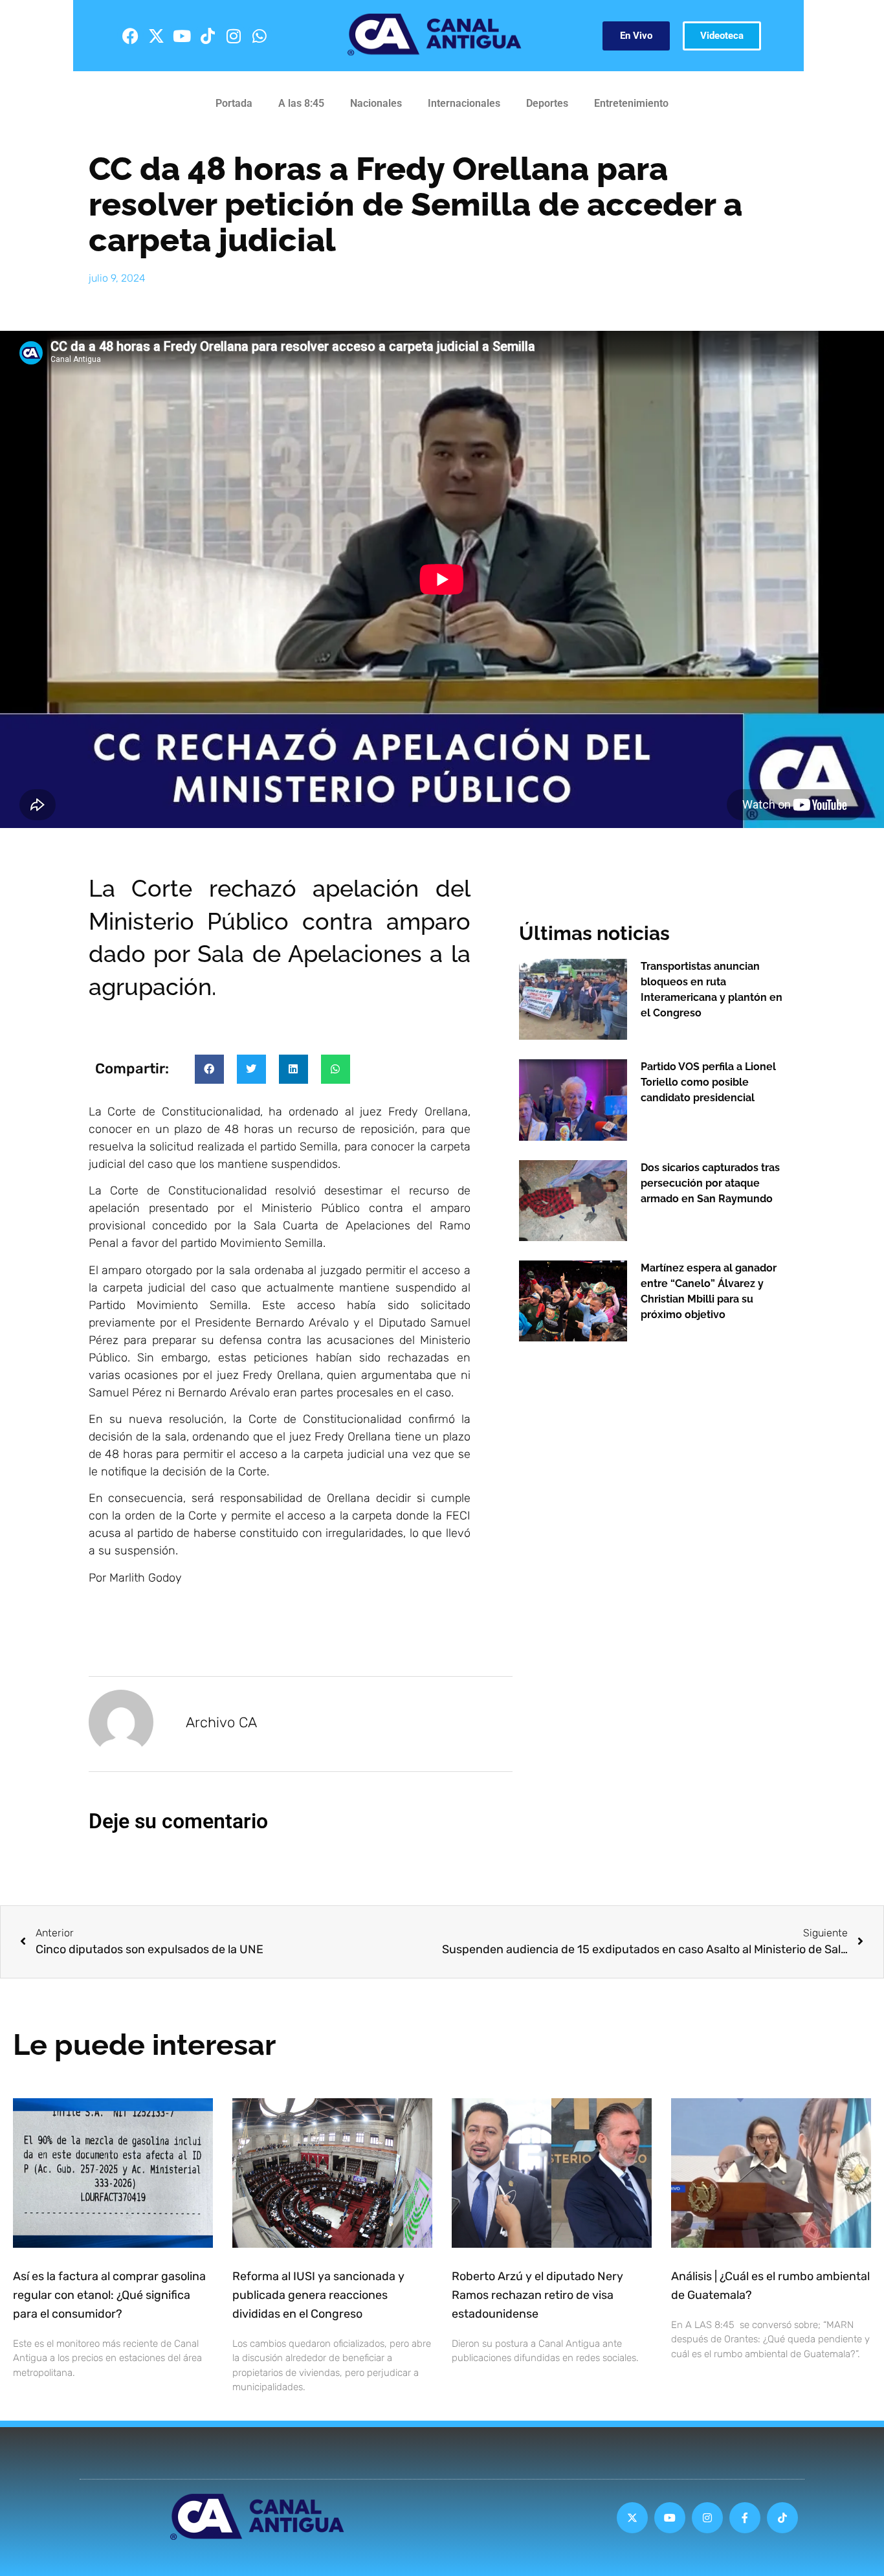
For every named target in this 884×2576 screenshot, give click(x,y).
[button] (209, 1069)
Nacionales (376, 103)
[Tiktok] (208, 36)
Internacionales (464, 103)
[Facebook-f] (745, 2518)
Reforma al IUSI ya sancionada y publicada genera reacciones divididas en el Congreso (318, 2295)
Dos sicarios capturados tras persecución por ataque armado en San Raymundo (710, 1183)
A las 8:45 (301, 103)
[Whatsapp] (260, 36)
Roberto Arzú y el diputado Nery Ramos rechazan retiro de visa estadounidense (537, 2295)
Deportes (547, 103)
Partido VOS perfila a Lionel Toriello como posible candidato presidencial (708, 1082)
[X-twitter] (156, 36)
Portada (234, 103)
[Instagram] (234, 36)
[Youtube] (182, 36)
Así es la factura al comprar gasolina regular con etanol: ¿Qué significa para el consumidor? (109, 2295)
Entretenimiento (631, 103)
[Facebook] (130, 36)
